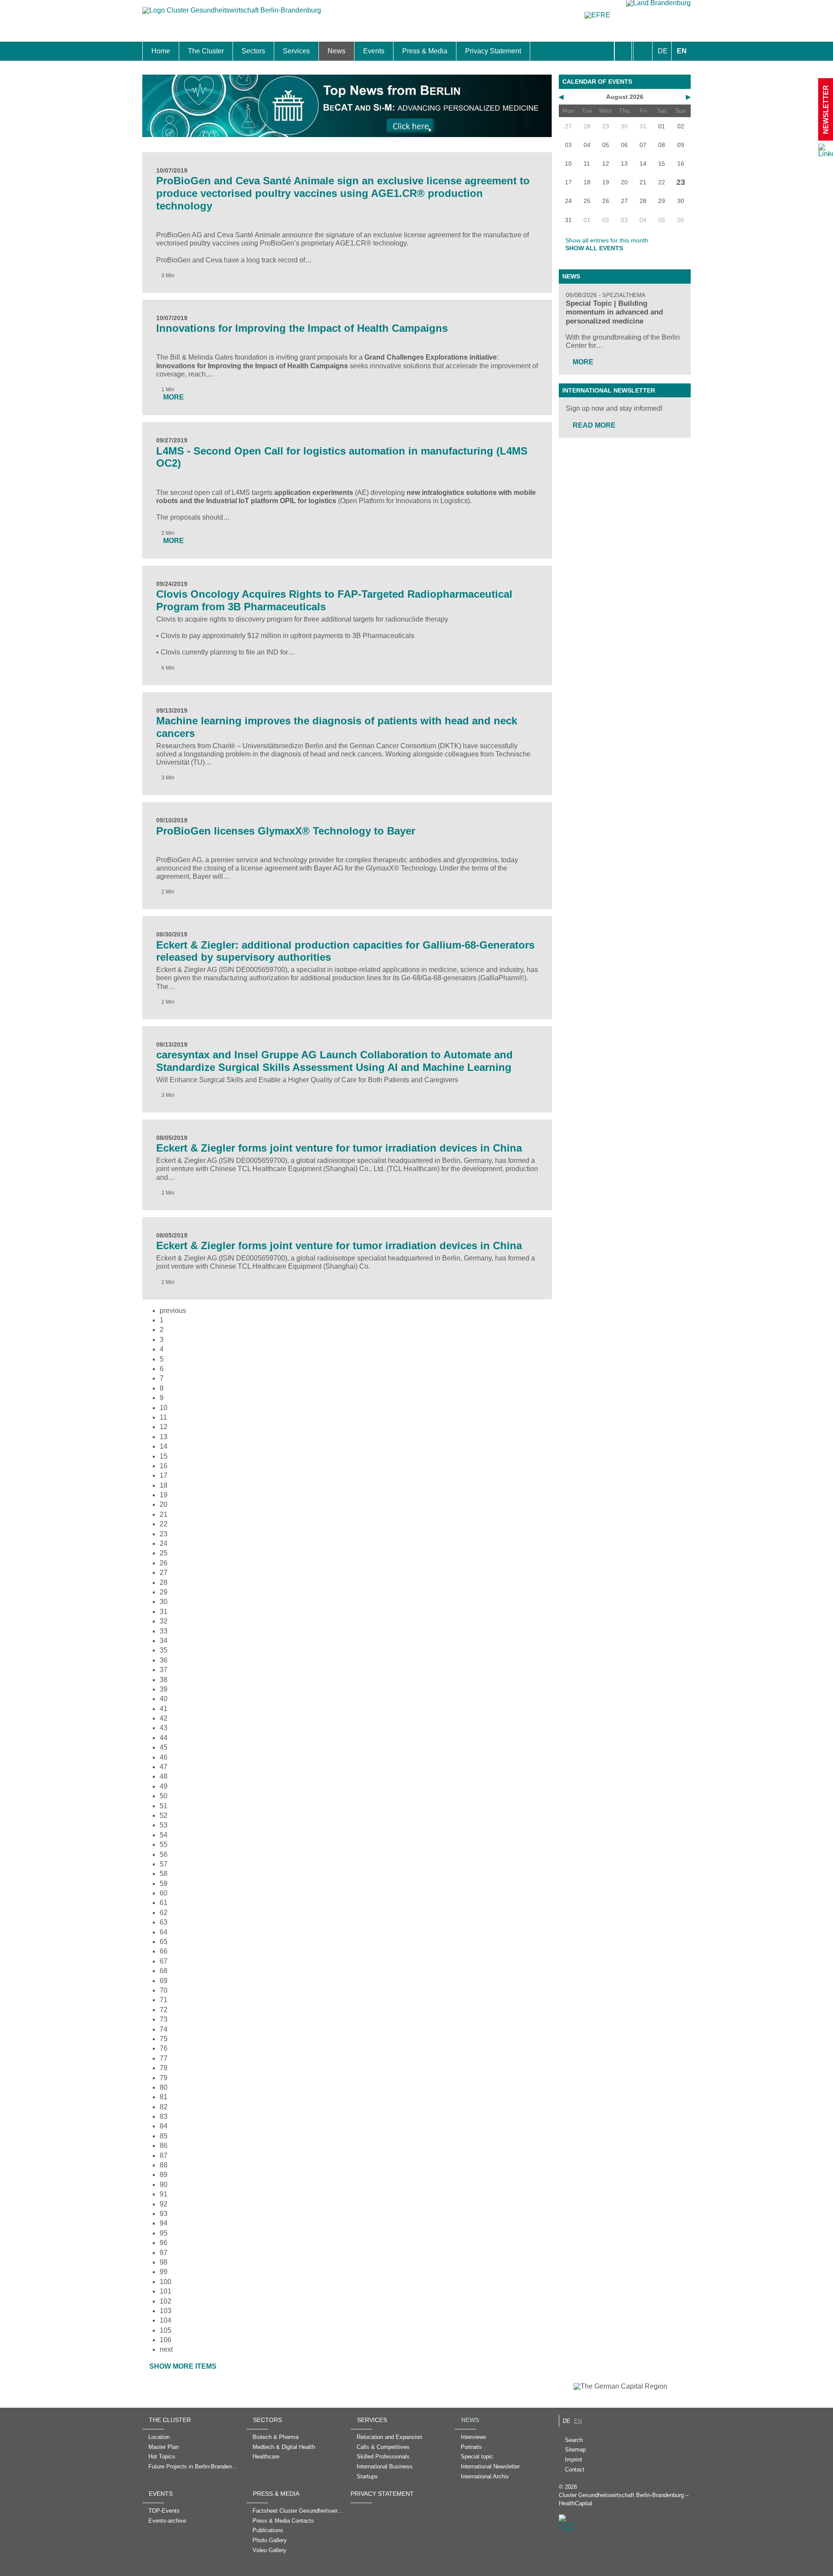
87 (164, 2155)
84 (164, 2126)
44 (164, 1738)
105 (166, 2330)
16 (164, 1466)
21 (164, 1514)
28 (164, 1583)
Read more (594, 425)
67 (164, 1961)
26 (164, 1563)
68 (164, 1971)
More (583, 362)
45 (164, 1747)
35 (164, 1650)
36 (164, 1660)
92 (164, 2204)
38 (164, 1680)
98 (164, 2262)
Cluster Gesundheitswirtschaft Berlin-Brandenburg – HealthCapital (624, 2499)
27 (164, 1573)
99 (164, 2272)
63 (164, 1922)
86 (164, 2146)
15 (164, 1456)
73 (164, 2019)
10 (164, 1408)
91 (164, 2194)
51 (164, 1806)
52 (164, 1815)
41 (164, 1709)
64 (164, 1932)
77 (164, 2058)
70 (164, 1990)
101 (166, 2291)
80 (164, 2087)
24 (164, 1543)
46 (164, 1757)
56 (164, 1854)
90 (164, 2185)
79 (164, 2078)
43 (164, 1728)
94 (164, 2223)
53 (164, 1825)
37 (164, 1670)
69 (164, 1981)
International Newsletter (609, 390)
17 (164, 1475)
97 (164, 2253)
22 (164, 1524)
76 (164, 2048)
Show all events (594, 248)
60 (164, 1893)
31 (164, 1612)
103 (166, 2311)
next (166, 2349)
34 (164, 1641)
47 (164, 1767)
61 (164, 1903)
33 (164, 1631)
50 (164, 1796)
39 (164, 1689)
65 (164, 1942)
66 (164, 1951)
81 (164, 2097)
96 (164, 2243)
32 (164, 1621)
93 (164, 2214)
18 (164, 1485)
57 (164, 1864)
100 (166, 2282)
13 (164, 1437)
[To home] (232, 15)
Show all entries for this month (607, 240)
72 (164, 2010)
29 (164, 1592)
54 (164, 1835)
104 (166, 2320)
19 (164, 1495)
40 (164, 1699)
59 (164, 1884)
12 (164, 1427)
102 (166, 2301)
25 (164, 1553)
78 (164, 2068)
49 (164, 1786)
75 (164, 2039)
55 (164, 1844)
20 (164, 1504)
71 (164, 2000)
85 (164, 2136)
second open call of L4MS (210, 493)
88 (164, 2165)
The (163, 493)
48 (164, 1776)
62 (164, 1913)
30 (164, 1602)
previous (173, 1311)
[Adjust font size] (643, 51)
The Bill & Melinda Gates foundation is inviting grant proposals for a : (327, 357)
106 (166, 2340)
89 (164, 2175)
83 (164, 2116)
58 (164, 1874)
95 (164, 2233)
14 (164, 1446)
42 (164, 1718)
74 (164, 2029)
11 (163, 1417)
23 (164, 1534)
